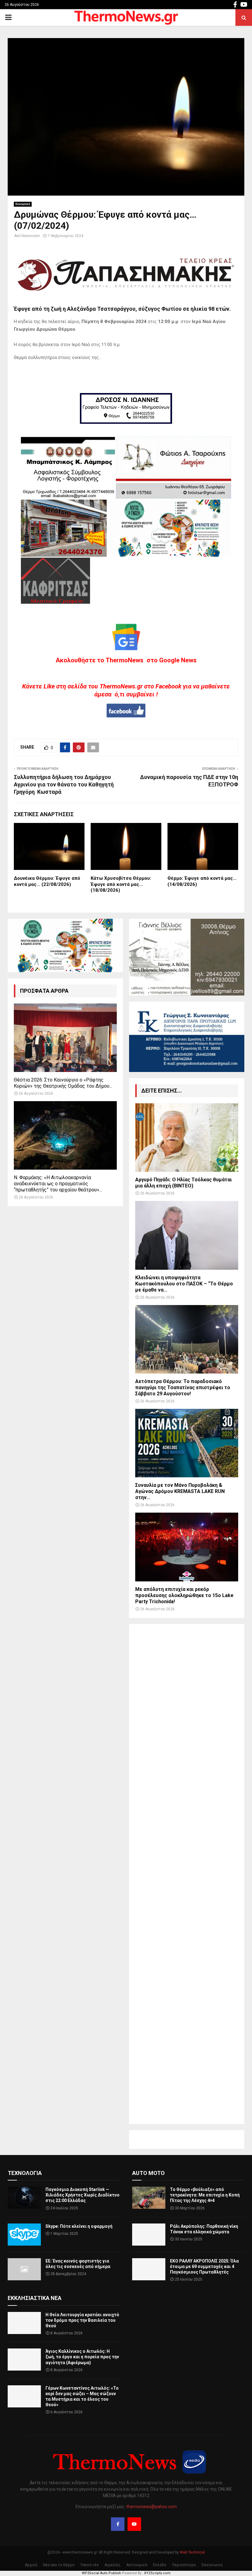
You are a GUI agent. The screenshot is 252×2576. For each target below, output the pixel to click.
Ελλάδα (160, 2565)
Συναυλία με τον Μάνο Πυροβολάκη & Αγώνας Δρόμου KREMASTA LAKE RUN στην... (180, 1491)
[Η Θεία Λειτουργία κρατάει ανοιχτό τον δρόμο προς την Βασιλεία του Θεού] (24, 2323)
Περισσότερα (184, 2565)
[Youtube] (134, 2524)
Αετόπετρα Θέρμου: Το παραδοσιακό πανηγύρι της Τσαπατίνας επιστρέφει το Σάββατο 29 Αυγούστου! (183, 1387)
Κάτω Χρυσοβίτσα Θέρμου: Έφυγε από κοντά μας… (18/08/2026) (121, 884)
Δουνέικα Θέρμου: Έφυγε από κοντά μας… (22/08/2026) (47, 881)
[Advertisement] (187, 1874)
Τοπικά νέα (89, 2565)
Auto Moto (148, 2173)
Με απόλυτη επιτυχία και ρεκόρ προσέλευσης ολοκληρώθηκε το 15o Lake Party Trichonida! (184, 1595)
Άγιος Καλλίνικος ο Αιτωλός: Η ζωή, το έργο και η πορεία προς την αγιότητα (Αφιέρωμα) (82, 2357)
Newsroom (31, 236)
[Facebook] (118, 2524)
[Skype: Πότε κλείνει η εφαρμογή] (24, 2235)
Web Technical (192, 2552)
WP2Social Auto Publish (101, 2573)
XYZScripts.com (157, 2573)
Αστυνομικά (137, 2565)
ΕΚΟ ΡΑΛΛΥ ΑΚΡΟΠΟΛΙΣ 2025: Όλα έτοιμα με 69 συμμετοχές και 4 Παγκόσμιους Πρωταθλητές (204, 2266)
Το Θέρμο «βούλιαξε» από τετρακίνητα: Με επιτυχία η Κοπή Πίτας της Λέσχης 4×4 (205, 2195)
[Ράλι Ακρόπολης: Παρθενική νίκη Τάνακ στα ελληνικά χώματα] (149, 2235)
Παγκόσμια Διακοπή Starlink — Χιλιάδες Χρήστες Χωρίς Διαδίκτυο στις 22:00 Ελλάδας (83, 2195)
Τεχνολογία (25, 2173)
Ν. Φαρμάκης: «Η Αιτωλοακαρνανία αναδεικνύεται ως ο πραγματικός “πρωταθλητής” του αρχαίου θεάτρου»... (58, 1184)
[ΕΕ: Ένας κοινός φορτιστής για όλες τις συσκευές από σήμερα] (24, 2269)
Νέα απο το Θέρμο (59, 2565)
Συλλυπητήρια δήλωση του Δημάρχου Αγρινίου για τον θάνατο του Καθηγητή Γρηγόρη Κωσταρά (64, 784)
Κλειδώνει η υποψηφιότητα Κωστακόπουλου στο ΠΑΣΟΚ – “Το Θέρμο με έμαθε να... (184, 1284)
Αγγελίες (112, 2565)
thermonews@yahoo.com (152, 2507)
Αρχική (31, 2565)
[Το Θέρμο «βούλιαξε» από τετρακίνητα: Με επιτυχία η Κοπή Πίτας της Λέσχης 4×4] (149, 2198)
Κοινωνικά (23, 204)
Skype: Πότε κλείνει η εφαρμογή (79, 2226)
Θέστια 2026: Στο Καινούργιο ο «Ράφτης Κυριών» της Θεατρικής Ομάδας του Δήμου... (63, 1083)
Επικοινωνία (212, 2565)
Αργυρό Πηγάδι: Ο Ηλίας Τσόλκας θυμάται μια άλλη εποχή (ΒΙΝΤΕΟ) (183, 1183)
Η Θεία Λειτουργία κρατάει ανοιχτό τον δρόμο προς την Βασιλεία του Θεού (82, 2320)
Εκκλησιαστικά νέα (35, 2298)
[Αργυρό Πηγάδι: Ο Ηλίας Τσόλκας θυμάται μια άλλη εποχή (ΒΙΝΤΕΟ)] (187, 1138)
